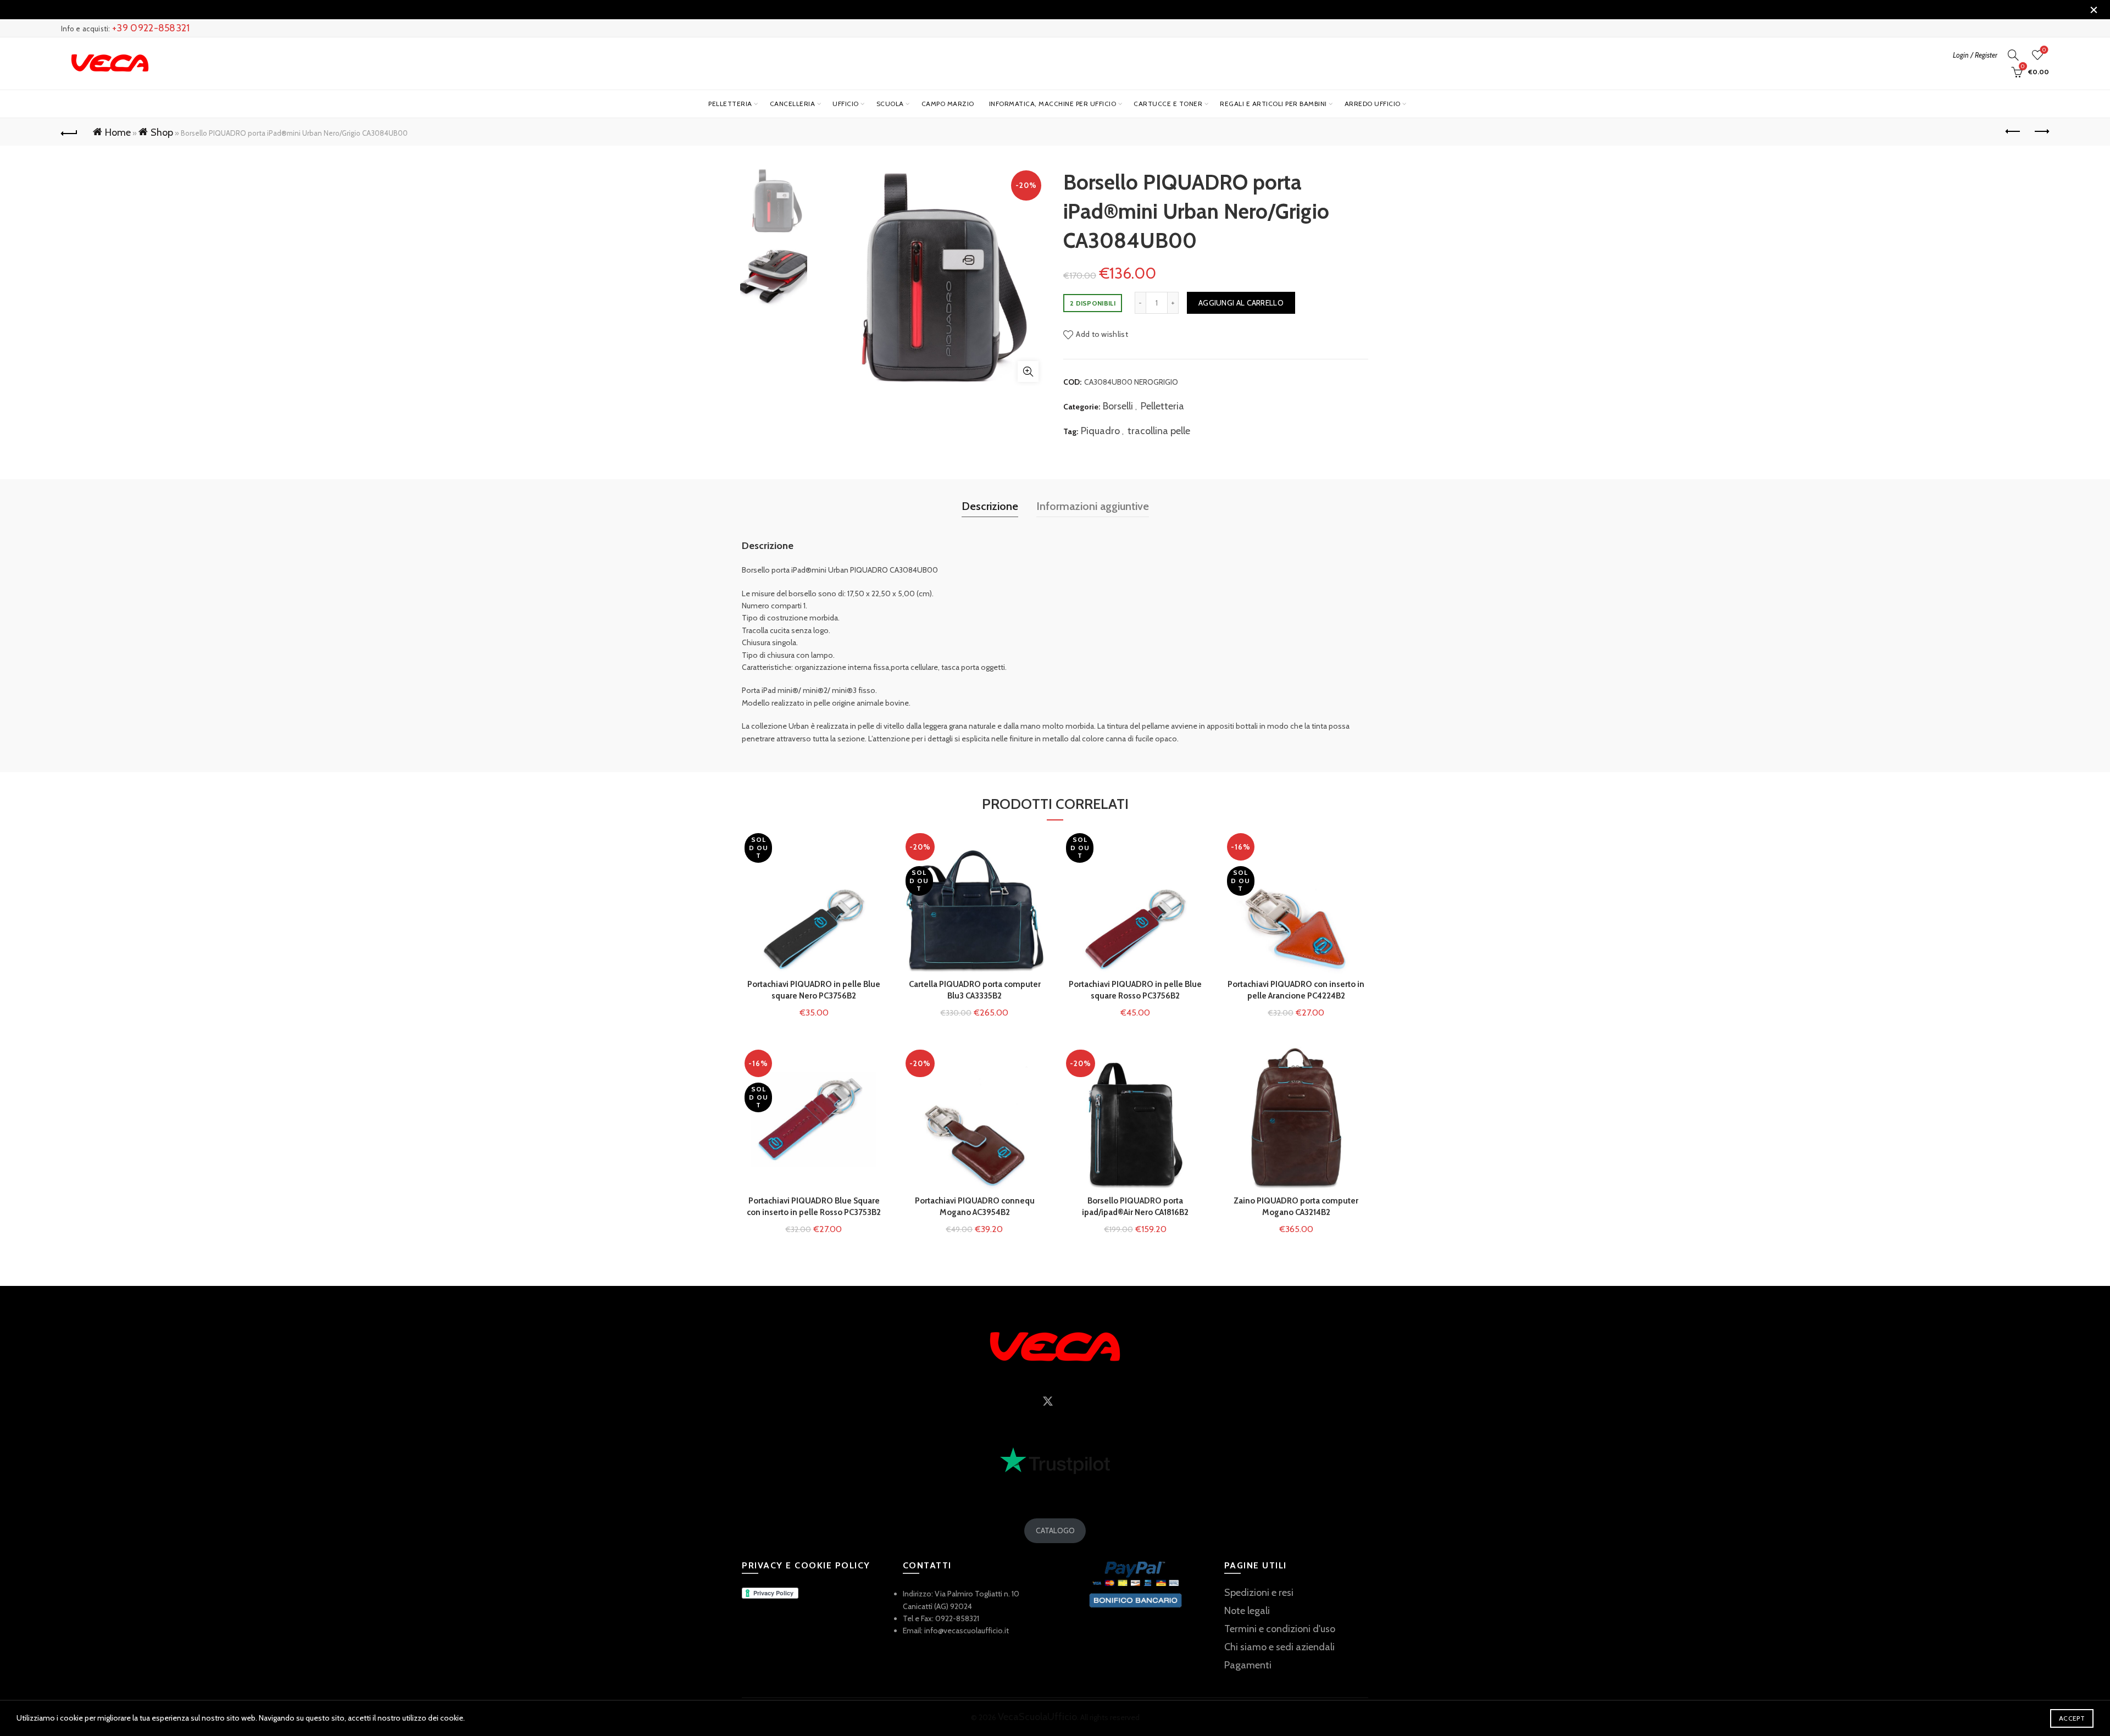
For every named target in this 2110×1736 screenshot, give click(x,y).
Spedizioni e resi (1259, 1593)
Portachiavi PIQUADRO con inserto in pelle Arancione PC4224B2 (1296, 990)
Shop (162, 132)
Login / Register (1975, 55)
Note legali (1247, 1611)
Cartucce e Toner (1168, 104)
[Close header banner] (2094, 10)
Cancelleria (793, 104)
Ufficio (846, 104)
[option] (774, 203)
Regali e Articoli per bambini (1273, 104)
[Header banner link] (1039, 10)
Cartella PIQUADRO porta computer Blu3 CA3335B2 (975, 990)
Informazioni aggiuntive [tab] (1093, 506)
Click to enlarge (1028, 371)
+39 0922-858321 (151, 28)
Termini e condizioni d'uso (1280, 1629)
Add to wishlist (1102, 334)
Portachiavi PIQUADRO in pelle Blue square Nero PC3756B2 (814, 990)
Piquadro (1100, 431)
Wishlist (2044, 50)
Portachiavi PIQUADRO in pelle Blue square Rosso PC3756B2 (1135, 990)
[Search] (2013, 55)
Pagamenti (1248, 1665)
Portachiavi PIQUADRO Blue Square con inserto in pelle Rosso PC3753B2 (814, 1207)
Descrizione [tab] (990, 506)
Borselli (1118, 406)
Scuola (890, 104)
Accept (2072, 1718)
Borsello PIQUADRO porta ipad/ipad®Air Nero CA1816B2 (1135, 1207)
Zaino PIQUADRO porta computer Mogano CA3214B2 (1296, 1207)
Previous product (2013, 132)
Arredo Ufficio (1373, 104)
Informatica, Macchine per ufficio (1053, 104)
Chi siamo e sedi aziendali (1279, 1647)
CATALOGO (1055, 1530)
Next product (2041, 132)
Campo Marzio (948, 104)
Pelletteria (730, 104)
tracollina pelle (1159, 431)
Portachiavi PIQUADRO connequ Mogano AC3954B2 (975, 1207)
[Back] (69, 132)
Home (118, 132)
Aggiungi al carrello (1241, 303)
